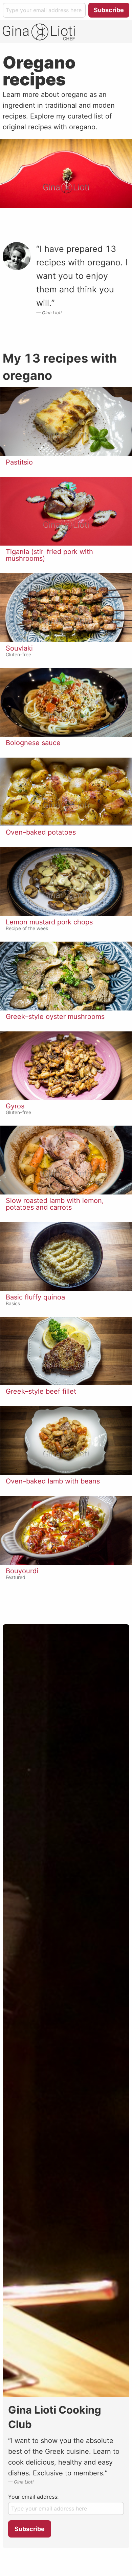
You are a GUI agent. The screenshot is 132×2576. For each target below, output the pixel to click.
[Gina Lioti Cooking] (39, 32)
